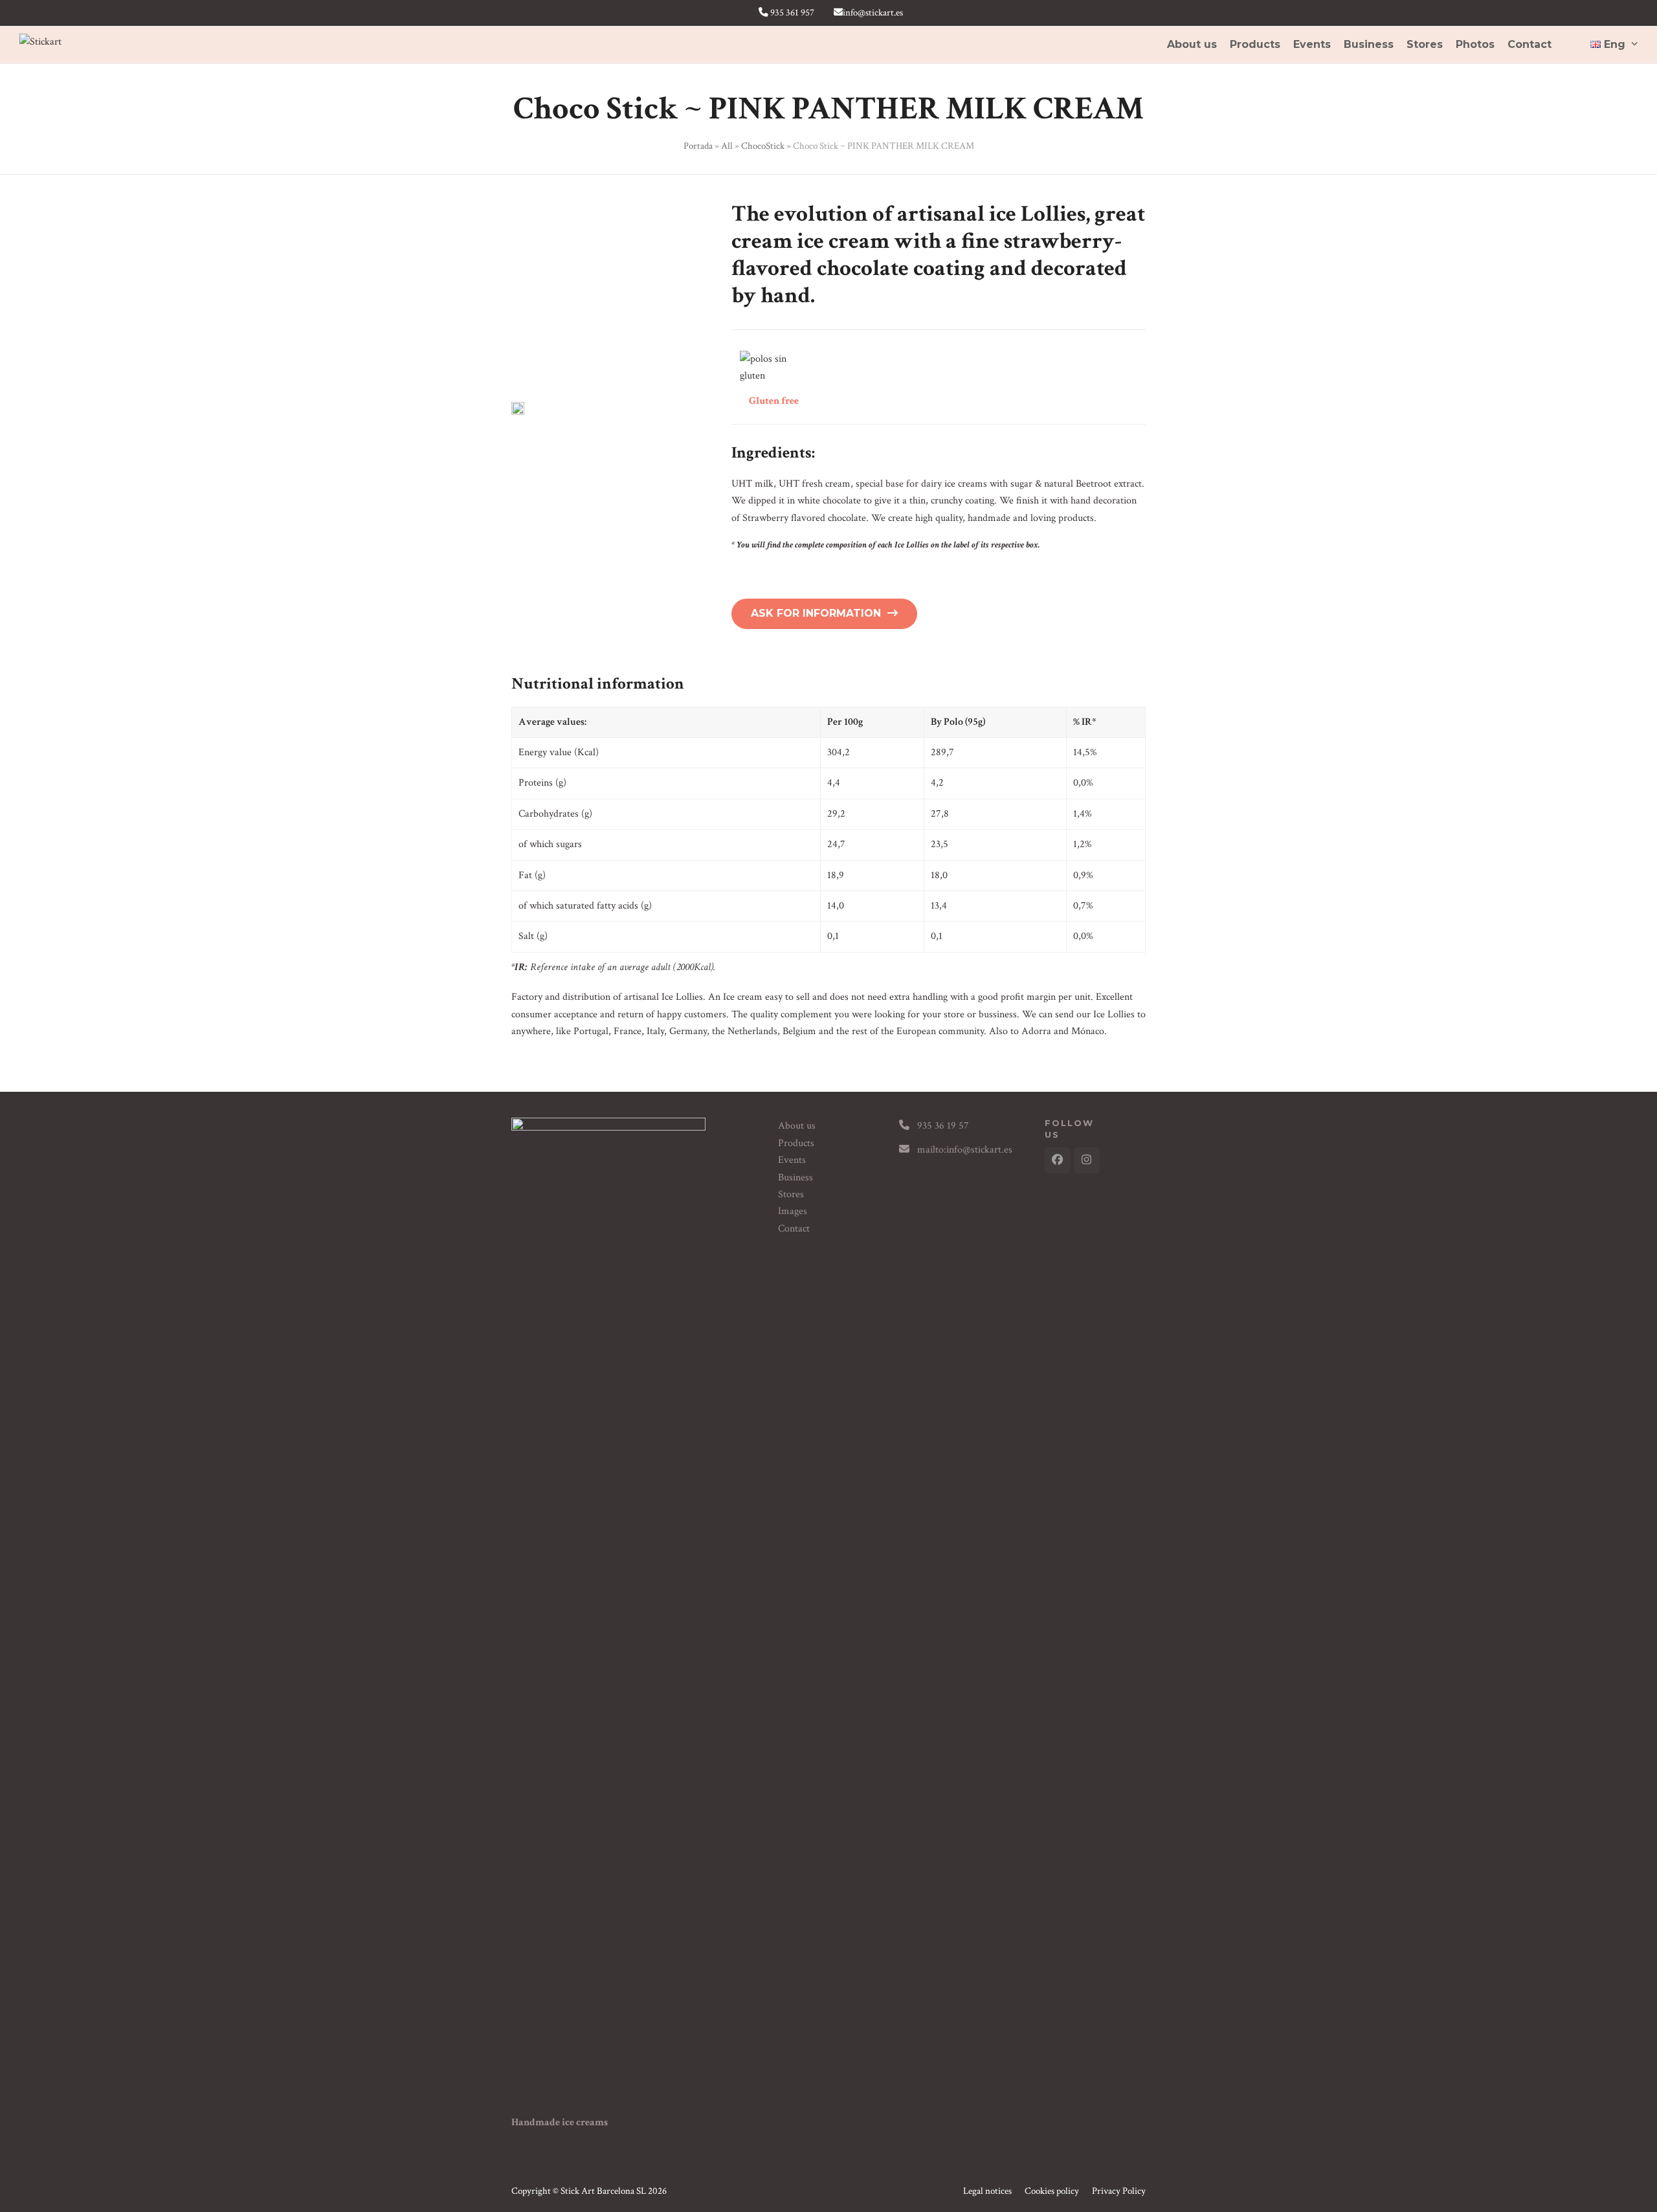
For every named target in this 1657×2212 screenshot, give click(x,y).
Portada (698, 146)
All (727, 146)
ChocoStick (763, 146)
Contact (794, 1229)
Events (792, 1160)
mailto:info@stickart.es (965, 1150)
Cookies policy (1052, 2191)
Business (795, 1178)
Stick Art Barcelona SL (603, 2191)
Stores (791, 1194)
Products (796, 1143)
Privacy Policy (1119, 2191)
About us (797, 1126)
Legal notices (987, 2191)
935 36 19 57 (943, 1126)
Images (793, 1211)
